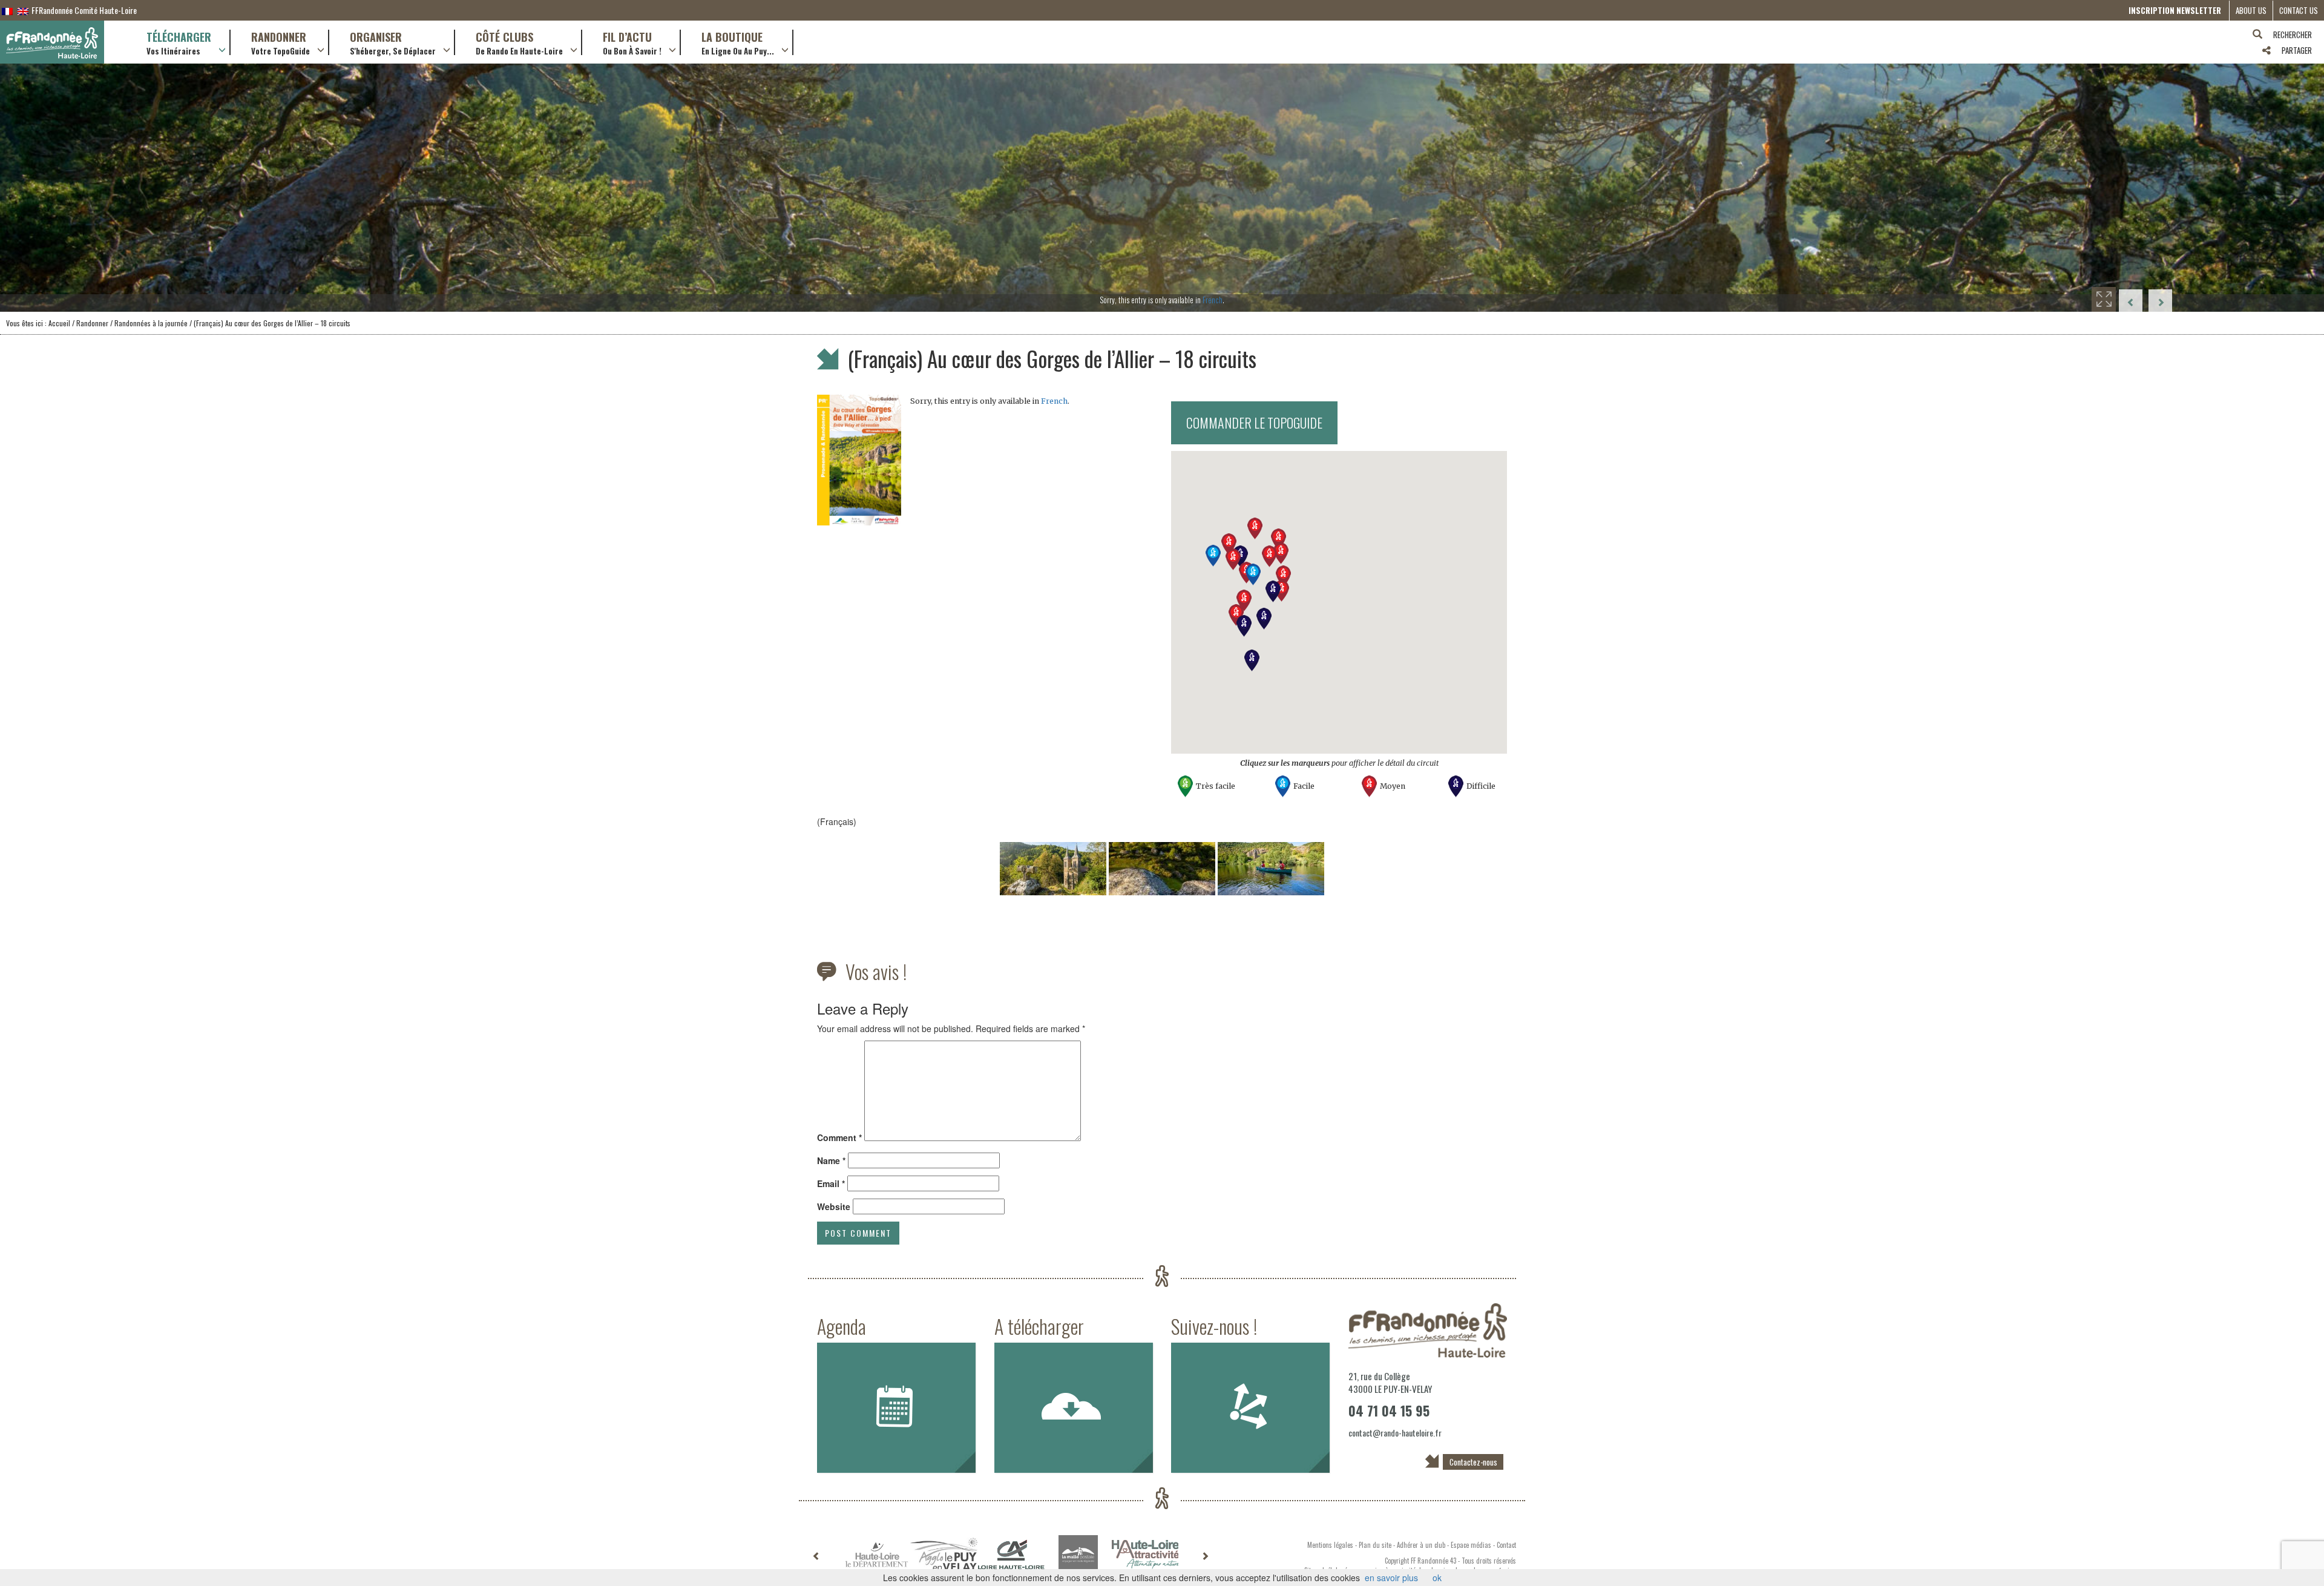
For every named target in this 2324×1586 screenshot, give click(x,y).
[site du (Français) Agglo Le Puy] (944, 1555)
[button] (1253, 574)
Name (831, 1160)
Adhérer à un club (1421, 1545)
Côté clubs (519, 42)
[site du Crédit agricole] (1011, 1555)
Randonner (281, 42)
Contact (1506, 1545)
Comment (839, 1137)
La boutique (738, 42)
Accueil (59, 323)
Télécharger (179, 42)
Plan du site (1375, 1545)
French (1213, 300)
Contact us (2299, 10)
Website (834, 1206)
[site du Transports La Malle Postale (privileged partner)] (1078, 1555)
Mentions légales (1330, 1545)
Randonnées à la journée (151, 323)
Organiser (393, 42)
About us (2251, 10)
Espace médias (1471, 1545)
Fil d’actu (632, 42)
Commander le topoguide (1254, 423)
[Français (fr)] (7, 10)
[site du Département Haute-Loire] (877, 1555)
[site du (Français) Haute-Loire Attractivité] (1145, 1555)
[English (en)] (23, 10)
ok (1437, 1578)
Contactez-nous (1473, 1462)
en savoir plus (1391, 1578)
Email (831, 1183)
